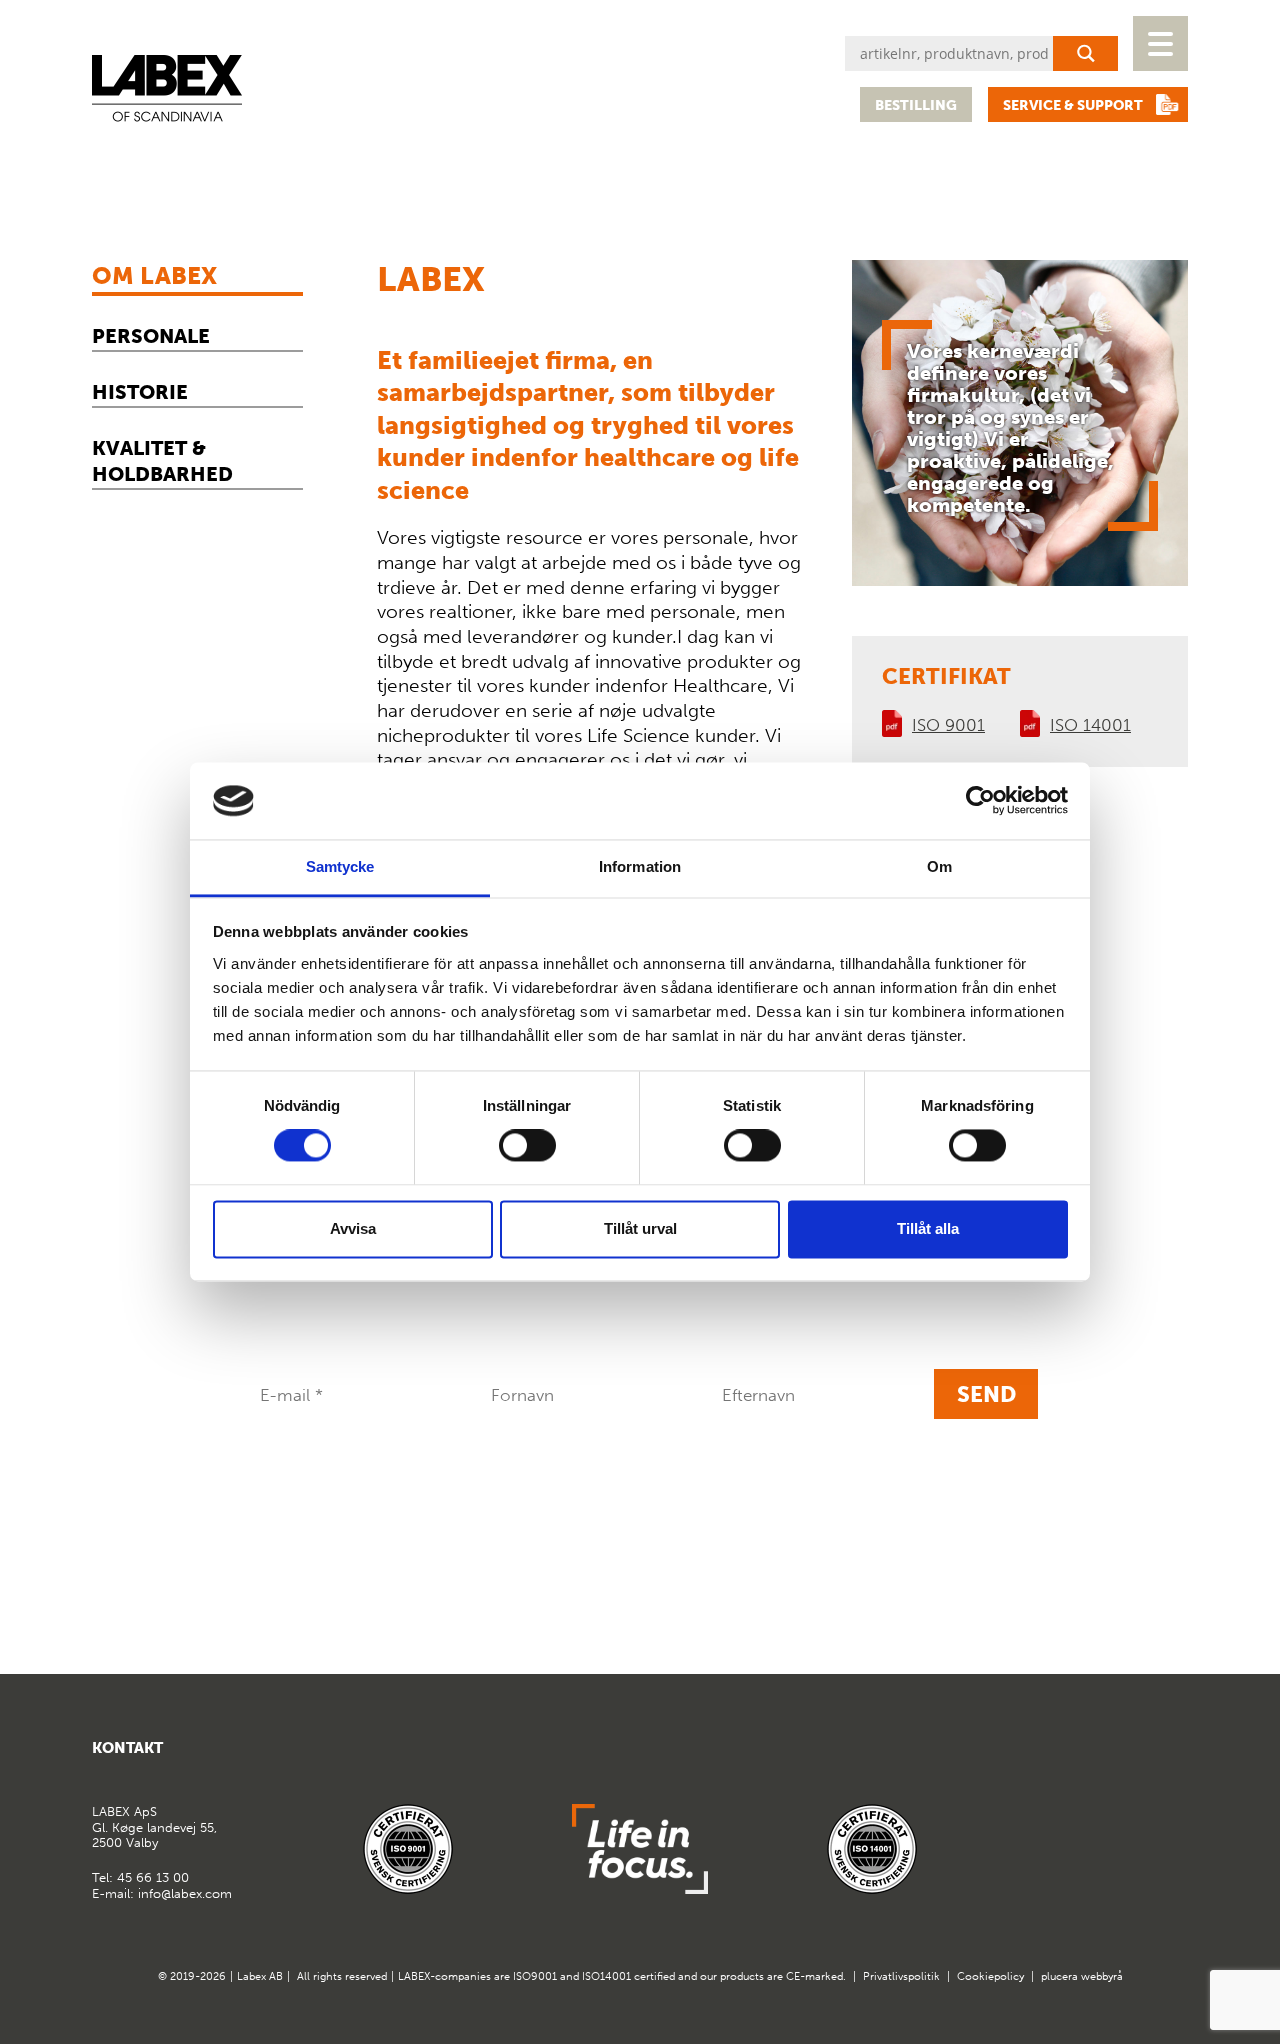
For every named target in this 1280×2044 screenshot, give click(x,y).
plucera (1059, 1976)
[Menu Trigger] (1160, 43)
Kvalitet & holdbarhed (162, 461)
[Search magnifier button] (1085, 53)
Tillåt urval (640, 1228)
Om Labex (154, 275)
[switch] (527, 1146)
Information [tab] (640, 866)
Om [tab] (939, 866)
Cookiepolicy (990, 1976)
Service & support (1073, 105)
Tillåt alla (928, 1228)
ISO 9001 (948, 725)
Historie (140, 392)
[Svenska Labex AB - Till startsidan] (167, 88)
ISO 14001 (1090, 725)
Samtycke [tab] (340, 866)
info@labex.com (185, 1893)
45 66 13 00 (153, 1877)
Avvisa (353, 1228)
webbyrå (1102, 1976)
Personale (151, 336)
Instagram (1171, 1756)
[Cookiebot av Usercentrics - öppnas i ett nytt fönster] (980, 801)
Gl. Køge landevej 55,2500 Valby (154, 1827)
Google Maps (1122, 1756)
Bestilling (916, 105)
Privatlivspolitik (901, 1976)
